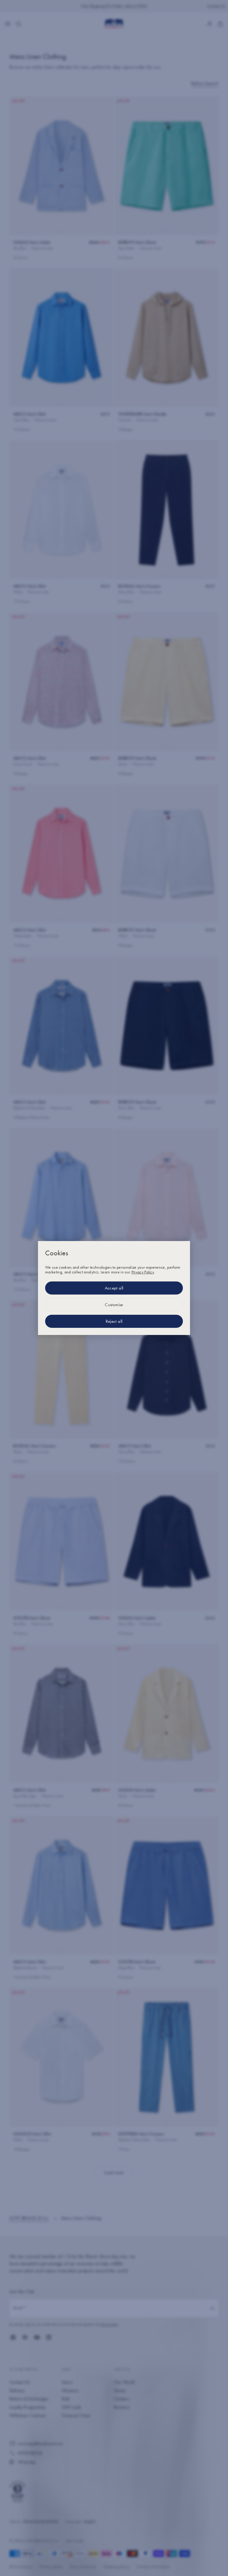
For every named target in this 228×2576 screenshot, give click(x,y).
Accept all (114, 1288)
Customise (114, 1305)
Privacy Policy (143, 1272)
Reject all (114, 1321)
